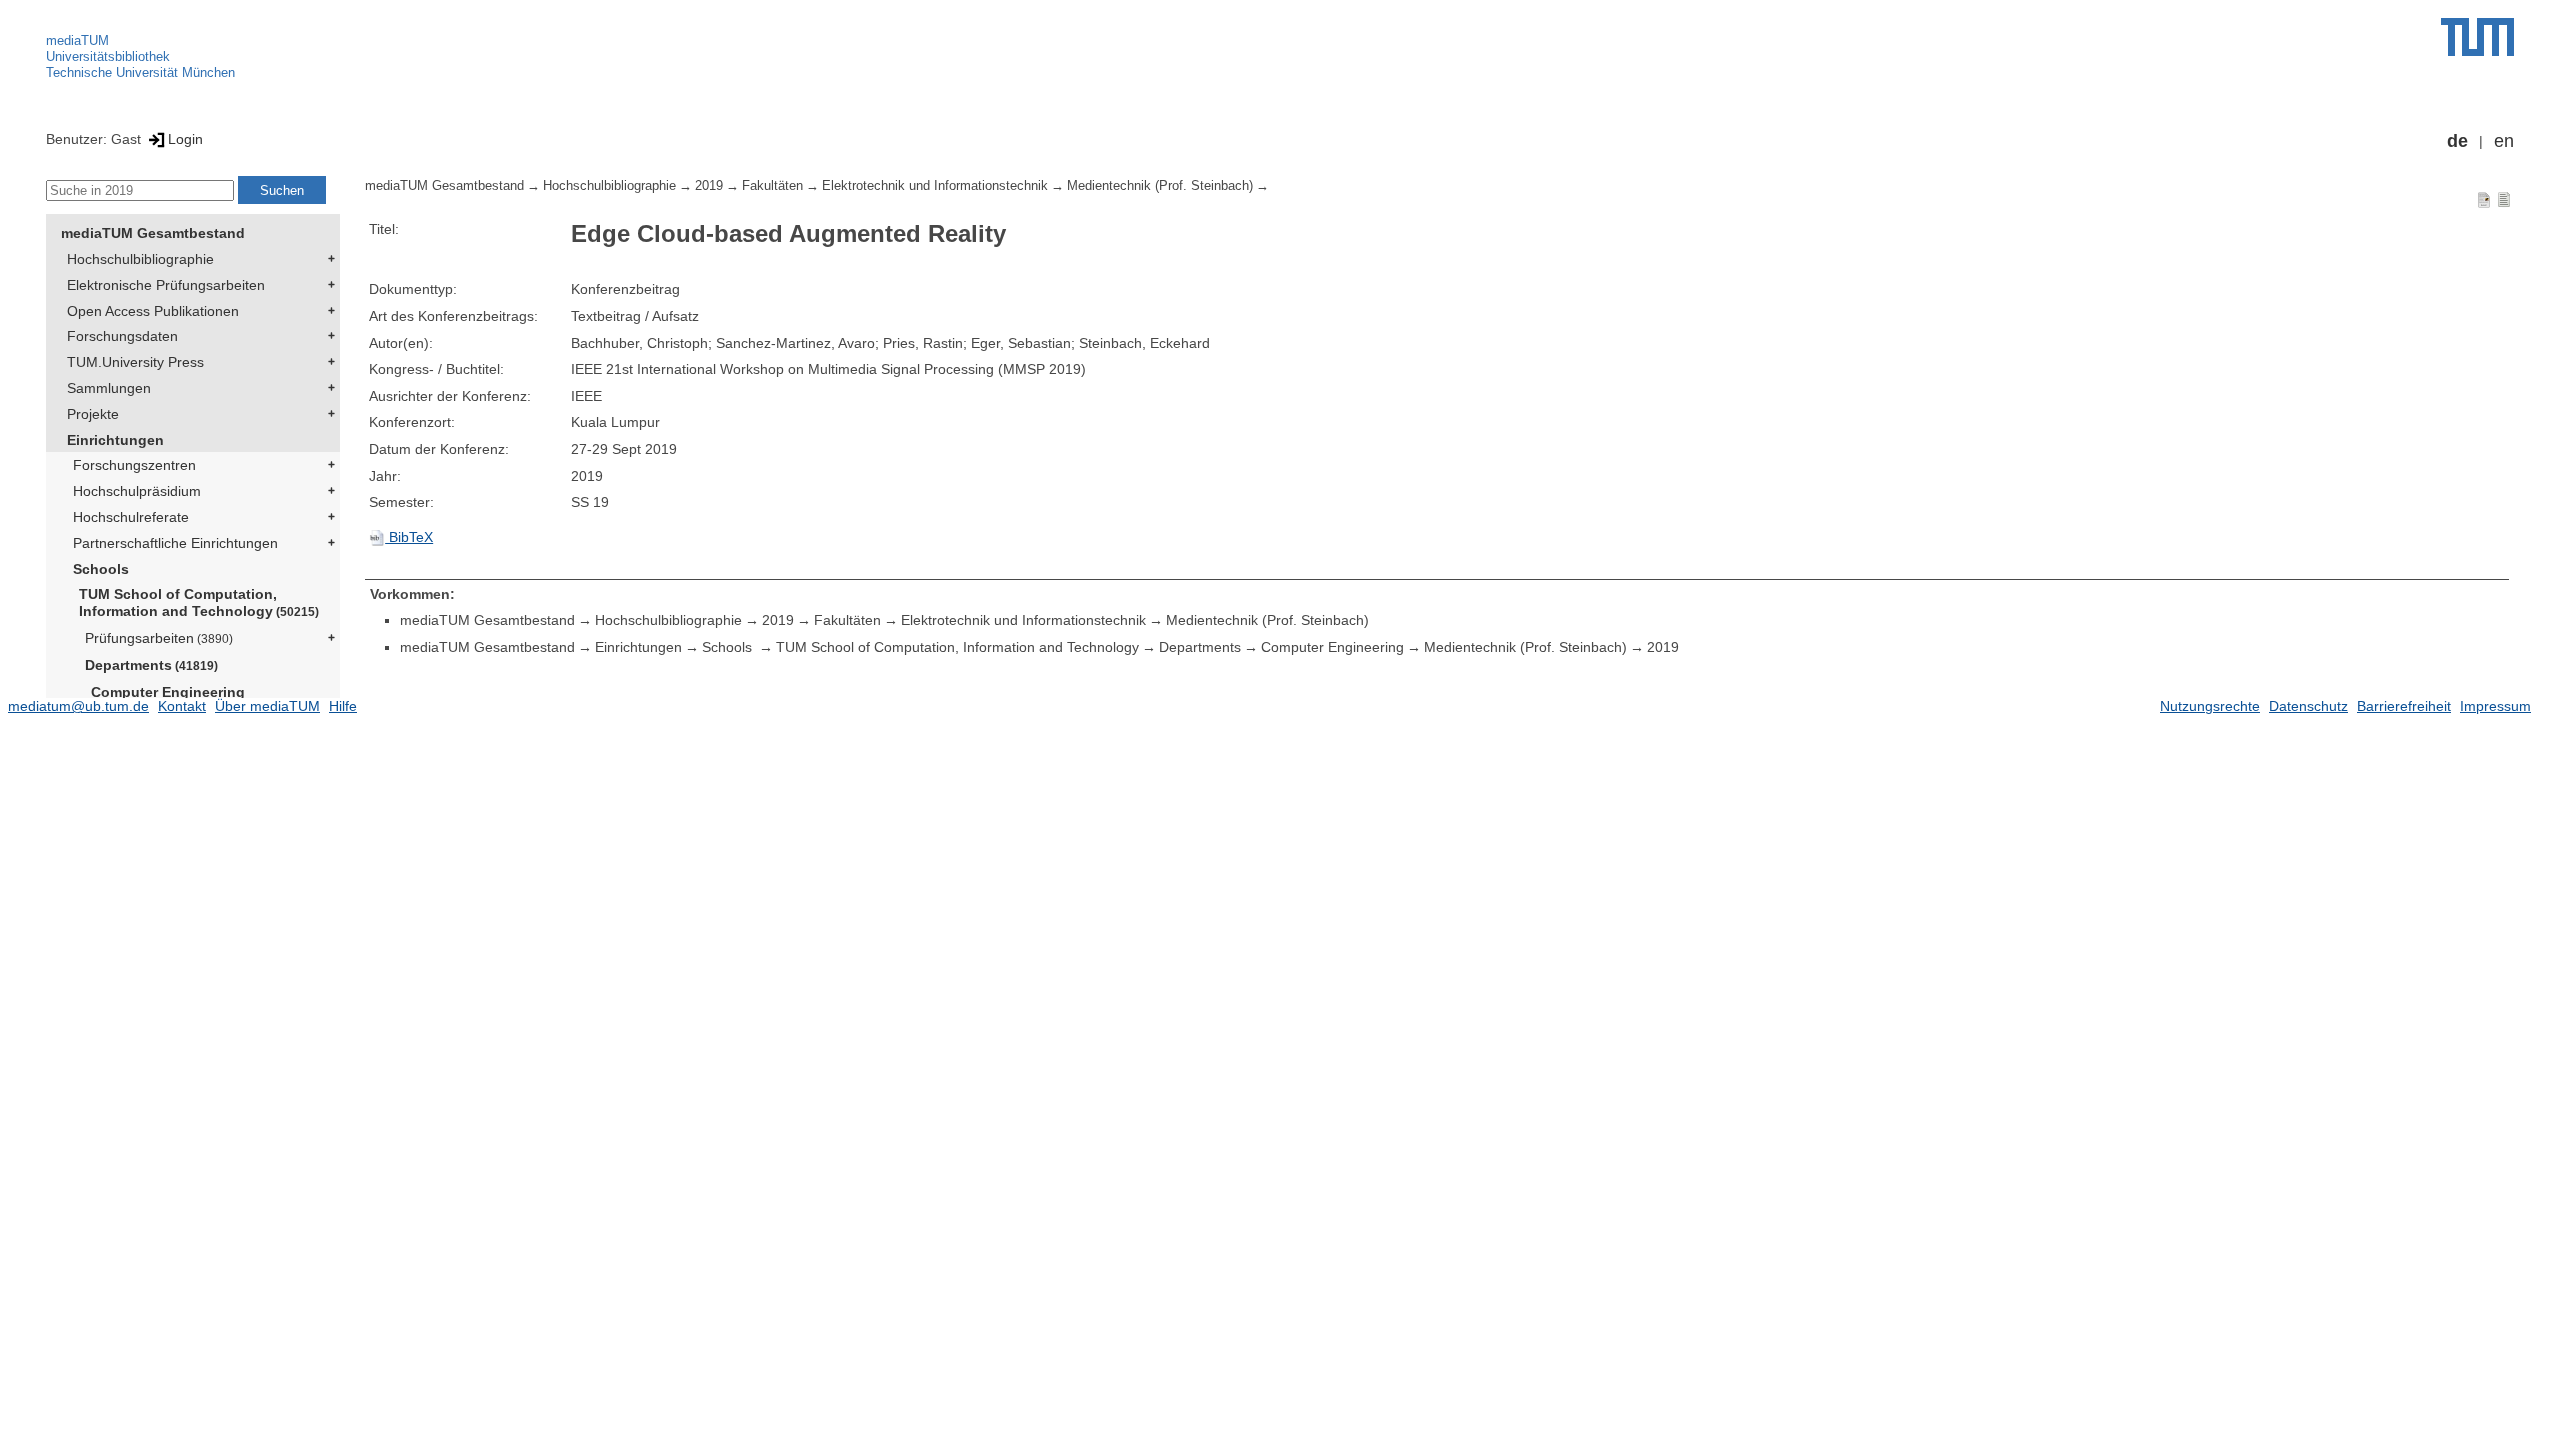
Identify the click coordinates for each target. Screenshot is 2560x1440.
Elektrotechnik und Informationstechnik (935, 186)
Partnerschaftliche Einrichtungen (175, 543)
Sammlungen (109, 388)
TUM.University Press (135, 362)
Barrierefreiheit (2404, 706)
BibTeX (409, 537)
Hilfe (343, 706)
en (2504, 141)
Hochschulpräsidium (137, 491)
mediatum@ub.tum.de (78, 706)
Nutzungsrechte (2210, 706)
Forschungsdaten (122, 336)
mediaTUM (77, 40)
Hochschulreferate (131, 517)
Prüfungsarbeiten (159, 638)
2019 (709, 186)
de (2457, 141)
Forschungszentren (134, 465)
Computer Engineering (168, 692)
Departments (151, 665)
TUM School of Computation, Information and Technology (199, 602)
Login (185, 139)
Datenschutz (2308, 706)
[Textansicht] (2504, 199)
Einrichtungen (115, 440)
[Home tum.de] (2477, 37)
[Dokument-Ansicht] (2484, 199)
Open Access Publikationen (153, 311)
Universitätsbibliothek (108, 56)
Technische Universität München (140, 72)
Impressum (2495, 706)
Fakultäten (772, 186)
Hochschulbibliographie (140, 259)
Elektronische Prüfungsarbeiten (166, 285)
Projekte (93, 414)
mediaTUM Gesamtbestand (153, 233)
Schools (101, 569)
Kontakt (182, 706)
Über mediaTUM (267, 706)
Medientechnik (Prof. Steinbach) (1160, 186)
